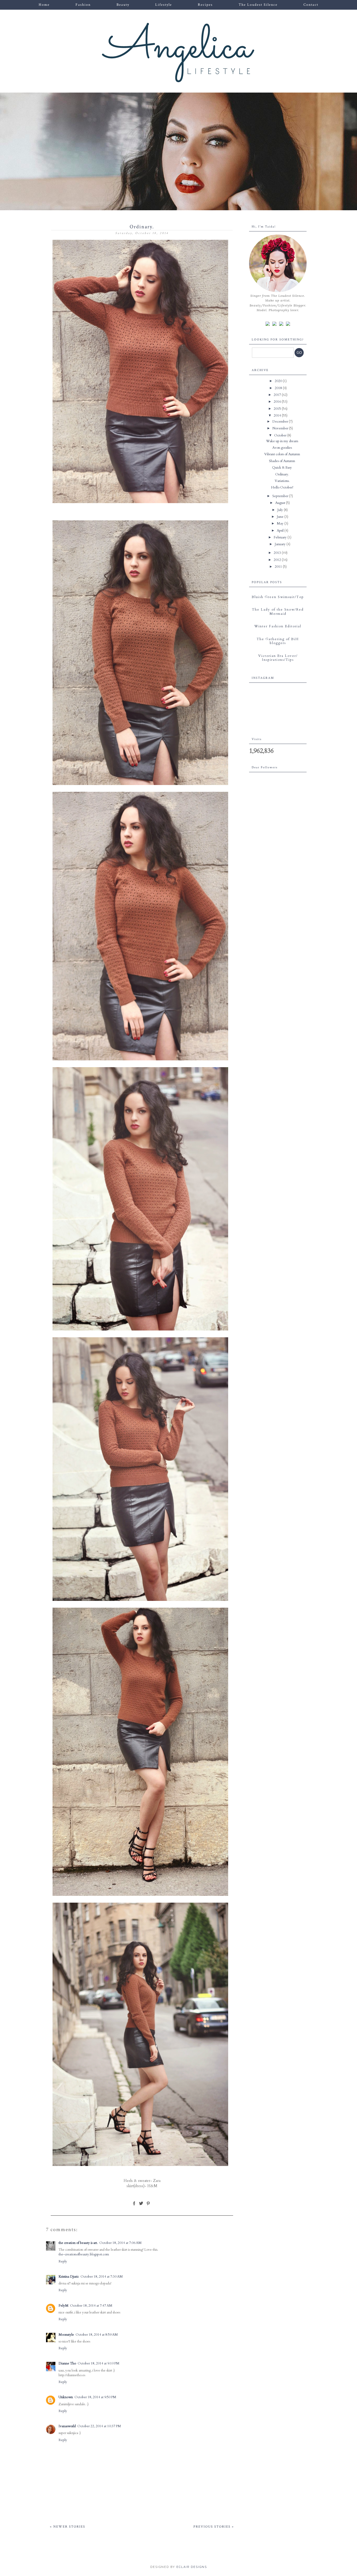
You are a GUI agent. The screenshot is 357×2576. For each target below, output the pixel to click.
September (281, 496)
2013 (278, 553)
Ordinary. (282, 474)
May (281, 524)
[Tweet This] (141, 2205)
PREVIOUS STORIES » (214, 2527)
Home (44, 5)
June (281, 517)
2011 (279, 567)
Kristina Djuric (69, 2277)
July (281, 510)
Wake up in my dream (282, 441)
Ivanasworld (67, 2426)
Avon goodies (282, 448)
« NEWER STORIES (68, 2527)
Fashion (83, 5)
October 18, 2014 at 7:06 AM (120, 2243)
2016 (278, 402)
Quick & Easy (282, 468)
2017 (278, 395)
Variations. (282, 481)
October (281, 435)
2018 (279, 388)
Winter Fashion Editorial (278, 626)
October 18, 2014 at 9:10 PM (99, 2363)
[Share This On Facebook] (134, 2205)
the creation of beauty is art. (78, 2243)
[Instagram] (274, 324)
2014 (278, 416)
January (281, 544)
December (281, 422)
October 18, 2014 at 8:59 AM (97, 2335)
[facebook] (268, 324)
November (281, 428)
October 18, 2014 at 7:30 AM (102, 2277)
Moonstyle (66, 2335)
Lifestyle (164, 5)
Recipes (205, 5)
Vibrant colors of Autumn (282, 454)
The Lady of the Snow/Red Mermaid (278, 612)
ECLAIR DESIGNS (191, 2567)
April (281, 531)
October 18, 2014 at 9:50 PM (95, 2397)
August (281, 503)
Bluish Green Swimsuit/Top (278, 597)
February (281, 537)
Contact (311, 5)
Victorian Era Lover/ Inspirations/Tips (278, 658)
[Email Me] (281, 324)
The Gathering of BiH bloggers (278, 641)
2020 (279, 381)
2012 (278, 560)
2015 (278, 409)
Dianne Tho (67, 2363)
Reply (63, 2261)
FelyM (64, 2306)
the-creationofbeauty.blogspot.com (84, 2254)
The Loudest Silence (258, 5)
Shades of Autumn (282, 461)
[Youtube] (288, 324)
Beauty (123, 5)
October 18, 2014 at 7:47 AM (91, 2306)
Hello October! (282, 487)
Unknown (66, 2397)
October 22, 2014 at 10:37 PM (99, 2426)
